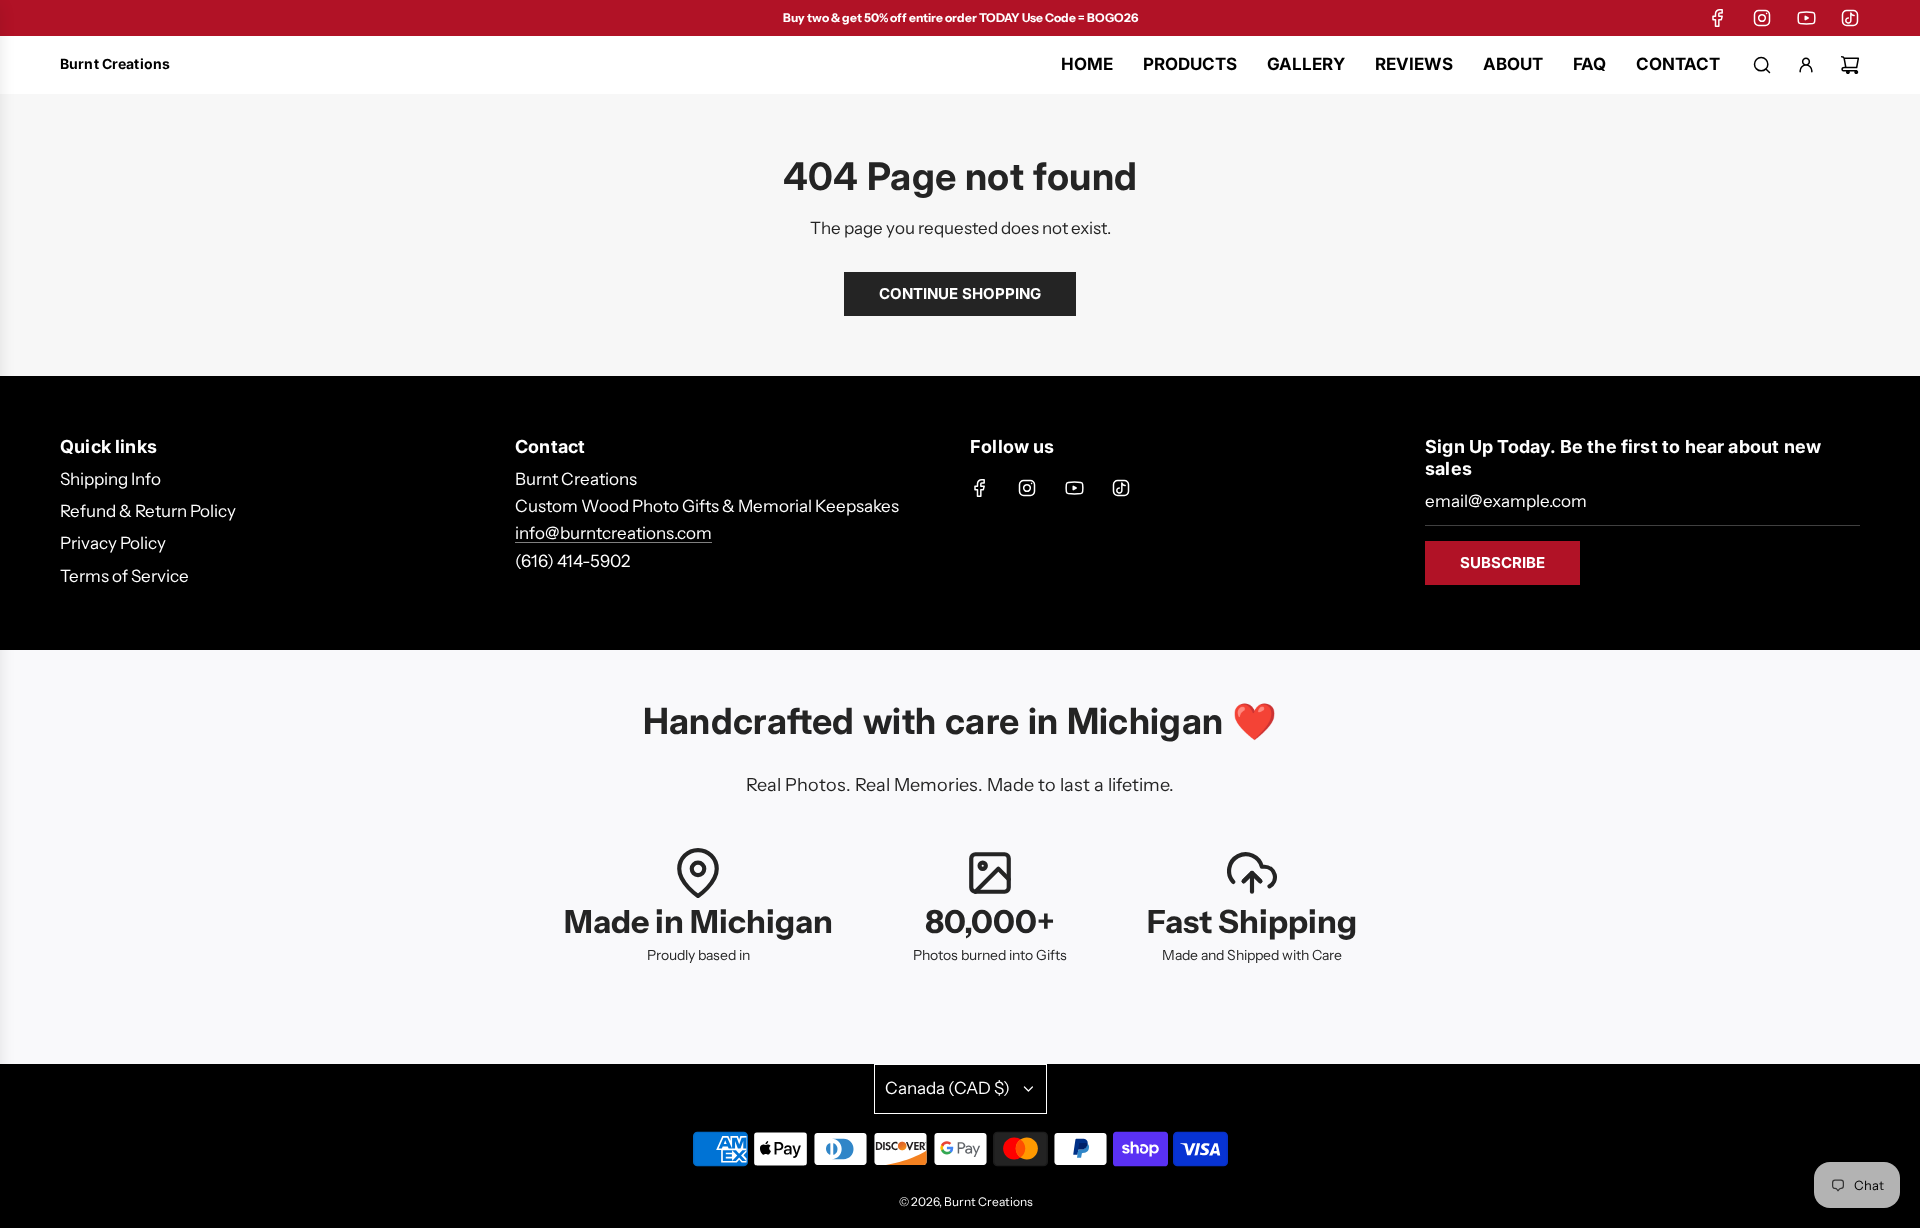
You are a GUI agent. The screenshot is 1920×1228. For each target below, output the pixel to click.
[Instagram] (1762, 18)
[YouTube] (1806, 18)
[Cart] (1850, 65)
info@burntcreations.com (613, 533)
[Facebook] (1718, 18)
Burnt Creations (115, 64)
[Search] (1762, 65)
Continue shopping (960, 293)
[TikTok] (1850, 18)
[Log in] (1806, 65)
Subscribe (1502, 562)
